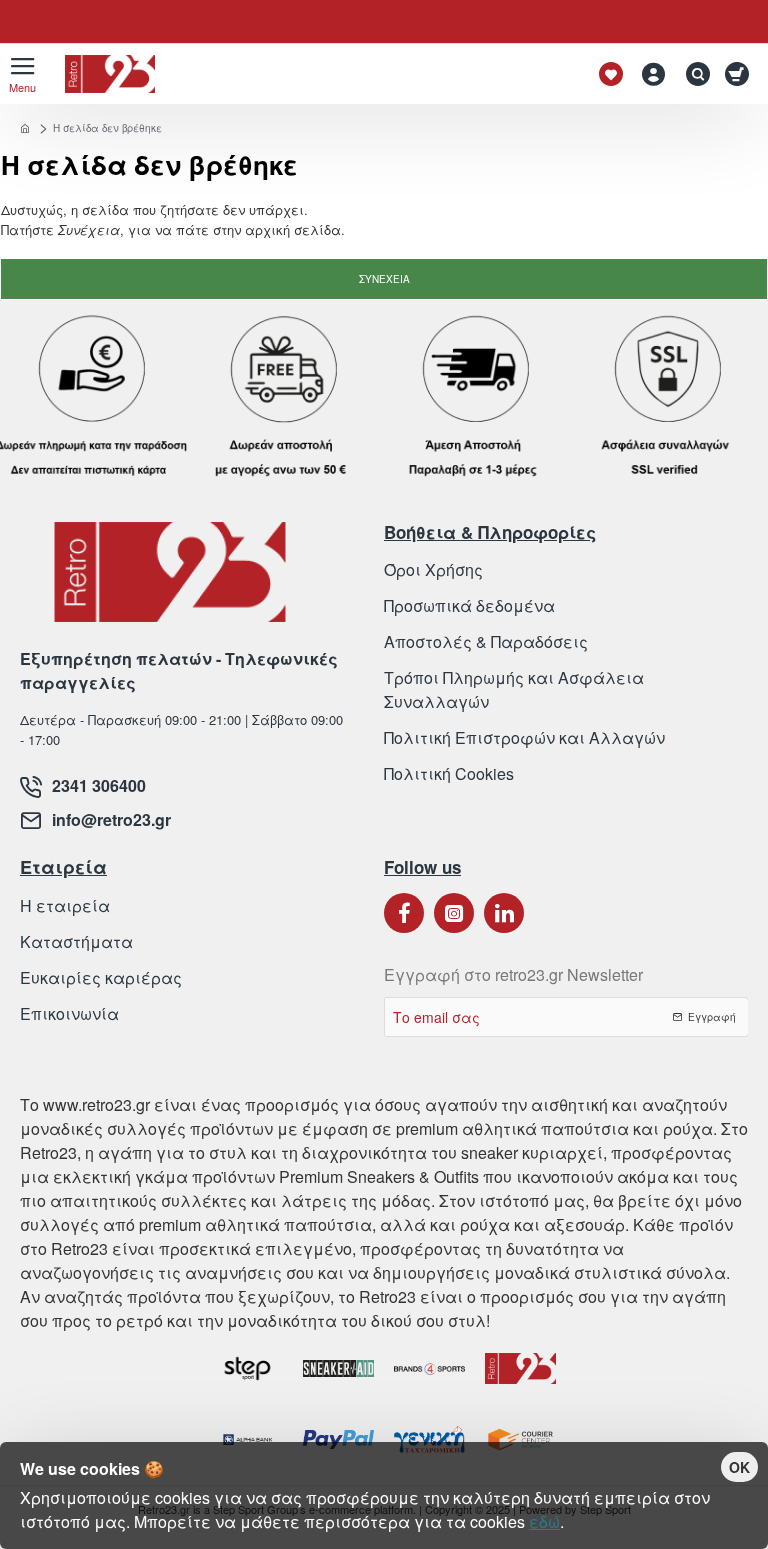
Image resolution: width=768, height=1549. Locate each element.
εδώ (544, 1521)
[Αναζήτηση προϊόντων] (693, 74)
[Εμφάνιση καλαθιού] (740, 74)
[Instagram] (454, 913)
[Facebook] (404, 913)
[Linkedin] (504, 913)
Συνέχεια (384, 279)
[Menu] (22, 74)
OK (739, 1467)
